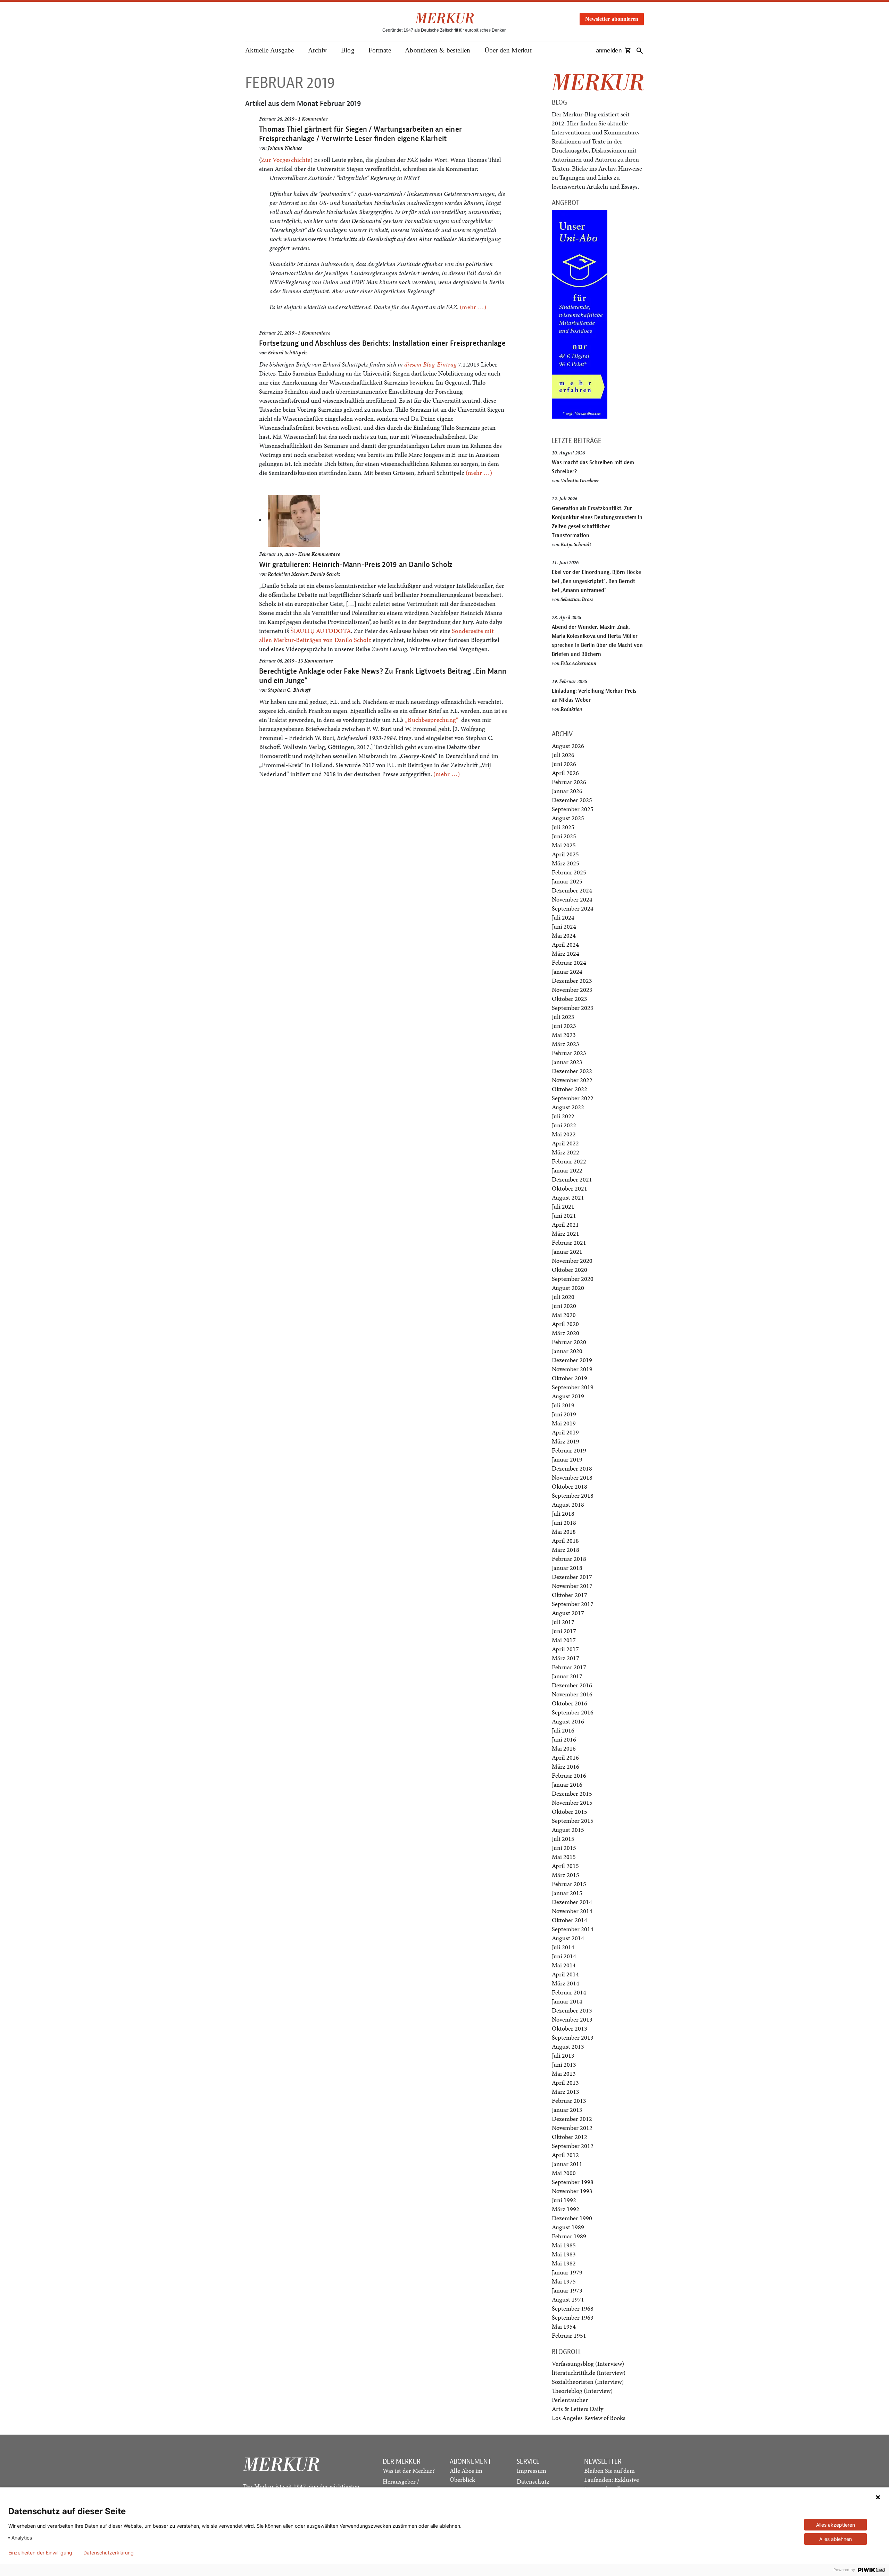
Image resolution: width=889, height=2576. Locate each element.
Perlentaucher (570, 2400)
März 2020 (566, 1333)
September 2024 (573, 908)
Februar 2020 (569, 1342)
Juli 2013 (563, 2055)
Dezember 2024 (572, 890)
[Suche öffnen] (640, 51)
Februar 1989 (569, 2236)
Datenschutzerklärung (109, 2553)
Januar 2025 (567, 881)
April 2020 (565, 1324)
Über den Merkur (508, 50)
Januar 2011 (567, 2164)
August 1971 (568, 2299)
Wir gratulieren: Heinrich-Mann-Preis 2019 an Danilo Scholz (356, 564)
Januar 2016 (567, 1784)
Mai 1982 (564, 2263)
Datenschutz (533, 2481)
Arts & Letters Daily (578, 2409)
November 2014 (572, 1911)
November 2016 (572, 1694)
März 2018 (566, 1550)
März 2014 (566, 1983)
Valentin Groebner (580, 480)
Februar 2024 (569, 962)
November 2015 (572, 1803)
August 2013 (568, 2046)
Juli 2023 (563, 1017)
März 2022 (566, 1152)
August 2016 (568, 1721)
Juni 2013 (564, 2064)
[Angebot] (580, 314)
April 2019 (565, 1432)
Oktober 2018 (570, 1486)
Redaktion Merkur (288, 574)
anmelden (609, 51)
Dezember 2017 (572, 1577)
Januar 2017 (567, 1676)
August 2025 (568, 818)
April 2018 (565, 1541)
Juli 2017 (563, 1622)
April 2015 (565, 1866)
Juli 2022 (563, 1116)
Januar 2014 (567, 2001)
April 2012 (565, 2155)
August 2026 (568, 746)
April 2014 (565, 1974)
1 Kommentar (313, 119)
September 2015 (573, 1821)
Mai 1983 (564, 2254)
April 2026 (565, 773)
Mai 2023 (564, 1035)
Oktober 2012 (570, 2137)
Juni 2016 (564, 1739)
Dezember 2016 (572, 1685)
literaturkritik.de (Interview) (589, 2373)
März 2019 (566, 1441)
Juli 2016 (563, 1730)
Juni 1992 (564, 2200)
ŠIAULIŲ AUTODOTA (321, 631)
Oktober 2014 (570, 1920)
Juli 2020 (563, 1297)
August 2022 (568, 1107)
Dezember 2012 (572, 2119)
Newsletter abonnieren (612, 19)
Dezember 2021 (572, 1179)
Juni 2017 (564, 1631)
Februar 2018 (569, 1559)
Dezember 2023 (572, 981)
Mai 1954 (564, 2326)
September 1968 (573, 2308)
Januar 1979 (567, 2272)
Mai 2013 (564, 2073)
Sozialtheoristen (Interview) (588, 2382)
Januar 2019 (567, 1459)
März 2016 (566, 1766)
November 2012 (572, 2128)
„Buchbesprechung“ (432, 720)
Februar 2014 (569, 1992)
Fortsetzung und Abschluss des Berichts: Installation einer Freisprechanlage (382, 343)
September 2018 (573, 1495)
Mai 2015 (564, 1857)
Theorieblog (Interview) (582, 2391)
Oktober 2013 (570, 2028)
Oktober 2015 (570, 1812)
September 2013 (573, 2037)
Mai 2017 (564, 1640)
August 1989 (568, 2227)
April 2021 (565, 1224)
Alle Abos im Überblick (466, 2475)
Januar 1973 (567, 2290)
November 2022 (572, 1080)
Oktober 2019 (570, 1378)
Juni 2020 (564, 1306)
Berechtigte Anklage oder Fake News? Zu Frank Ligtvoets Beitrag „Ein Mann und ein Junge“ (383, 676)
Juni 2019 (564, 1414)
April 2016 (565, 1757)
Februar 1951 (569, 2335)
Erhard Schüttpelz (288, 353)
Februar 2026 (569, 782)
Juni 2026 (564, 764)
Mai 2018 (564, 1532)
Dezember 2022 (572, 1071)
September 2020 (573, 1279)
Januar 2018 (567, 1568)
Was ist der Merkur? (409, 2471)
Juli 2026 (563, 755)
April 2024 (565, 944)
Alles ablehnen (836, 2539)
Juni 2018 (564, 1522)
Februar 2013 (569, 2101)
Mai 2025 (564, 845)
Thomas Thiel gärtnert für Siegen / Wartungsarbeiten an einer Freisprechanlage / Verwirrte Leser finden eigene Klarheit (360, 134)
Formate (380, 50)
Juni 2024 (564, 926)
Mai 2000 (564, 2173)
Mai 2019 (564, 1423)
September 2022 (573, 1098)
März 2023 (566, 1044)
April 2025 (565, 854)
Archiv (318, 50)
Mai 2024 (564, 935)
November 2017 (572, 1586)
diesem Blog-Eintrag (430, 364)
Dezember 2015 (572, 1793)
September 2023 (573, 1008)
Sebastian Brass (577, 599)
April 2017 (565, 1649)
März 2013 (566, 2092)
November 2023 (572, 990)
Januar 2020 (567, 1351)
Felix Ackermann (578, 663)
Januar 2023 (567, 1062)
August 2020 (568, 1288)
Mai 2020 (564, 1315)
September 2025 (573, 809)
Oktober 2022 (570, 1089)
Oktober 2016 (570, 1703)
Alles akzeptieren (836, 2525)
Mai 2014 (564, 1965)
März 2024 (566, 953)
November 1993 (572, 2191)
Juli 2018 (563, 1513)
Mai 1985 (564, 2245)
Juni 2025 (564, 836)
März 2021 (566, 1233)
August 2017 (568, 1613)
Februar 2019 (569, 1450)
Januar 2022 (567, 1170)
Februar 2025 (569, 872)
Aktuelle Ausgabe (270, 50)
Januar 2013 (567, 2110)
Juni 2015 (564, 1848)
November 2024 (572, 899)
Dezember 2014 (572, 1902)
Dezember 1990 (572, 2218)
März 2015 (566, 1875)
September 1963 (573, 2317)
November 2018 (572, 1477)
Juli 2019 (563, 1405)
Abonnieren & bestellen (438, 50)
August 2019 (568, 1396)
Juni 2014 (564, 1956)
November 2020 (572, 1261)
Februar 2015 (569, 1884)
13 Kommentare (315, 661)
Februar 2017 (569, 1667)
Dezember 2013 (572, 2010)
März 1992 (566, 2209)
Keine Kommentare (319, 554)
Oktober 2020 (570, 1270)
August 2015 (568, 1830)
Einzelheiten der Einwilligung (40, 2553)
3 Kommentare (314, 333)
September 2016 (573, 1712)
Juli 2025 (563, 827)
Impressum (531, 2471)
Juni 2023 (564, 1026)
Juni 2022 (564, 1125)
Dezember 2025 (572, 800)
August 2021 (568, 1197)
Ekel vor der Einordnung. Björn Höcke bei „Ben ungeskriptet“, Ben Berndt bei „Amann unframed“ (596, 581)
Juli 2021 (563, 1206)
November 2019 (572, 1369)
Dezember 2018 (572, 1468)
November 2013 (572, 2019)
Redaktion (571, 709)
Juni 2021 (564, 1215)
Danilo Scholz (325, 574)
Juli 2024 (563, 917)
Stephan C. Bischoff (289, 690)
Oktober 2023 (570, 999)
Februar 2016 (569, 1775)
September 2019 (573, 1387)
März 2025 (566, 863)
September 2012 (573, 2146)
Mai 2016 (564, 1748)
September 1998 (573, 2182)
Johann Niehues (285, 148)
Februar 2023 (569, 1053)
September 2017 (573, 1604)
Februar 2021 (569, 1242)
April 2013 (565, 2083)
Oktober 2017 (570, 1595)
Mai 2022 (564, 1134)
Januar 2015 (567, 1893)
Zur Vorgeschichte (286, 160)
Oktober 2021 (570, 1188)
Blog (348, 50)
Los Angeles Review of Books (589, 2418)
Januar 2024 (567, 972)
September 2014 (573, 1929)
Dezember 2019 (572, 1360)
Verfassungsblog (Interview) (588, 2364)
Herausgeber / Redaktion (401, 2486)
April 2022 (565, 1143)
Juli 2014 (563, 1947)
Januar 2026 (567, 791)
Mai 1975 (564, 2281)
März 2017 (566, 1658)
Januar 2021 (567, 1252)
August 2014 (568, 1938)
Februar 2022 (569, 1161)
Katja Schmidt (576, 544)
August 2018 (568, 1504)
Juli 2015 (563, 1839)
